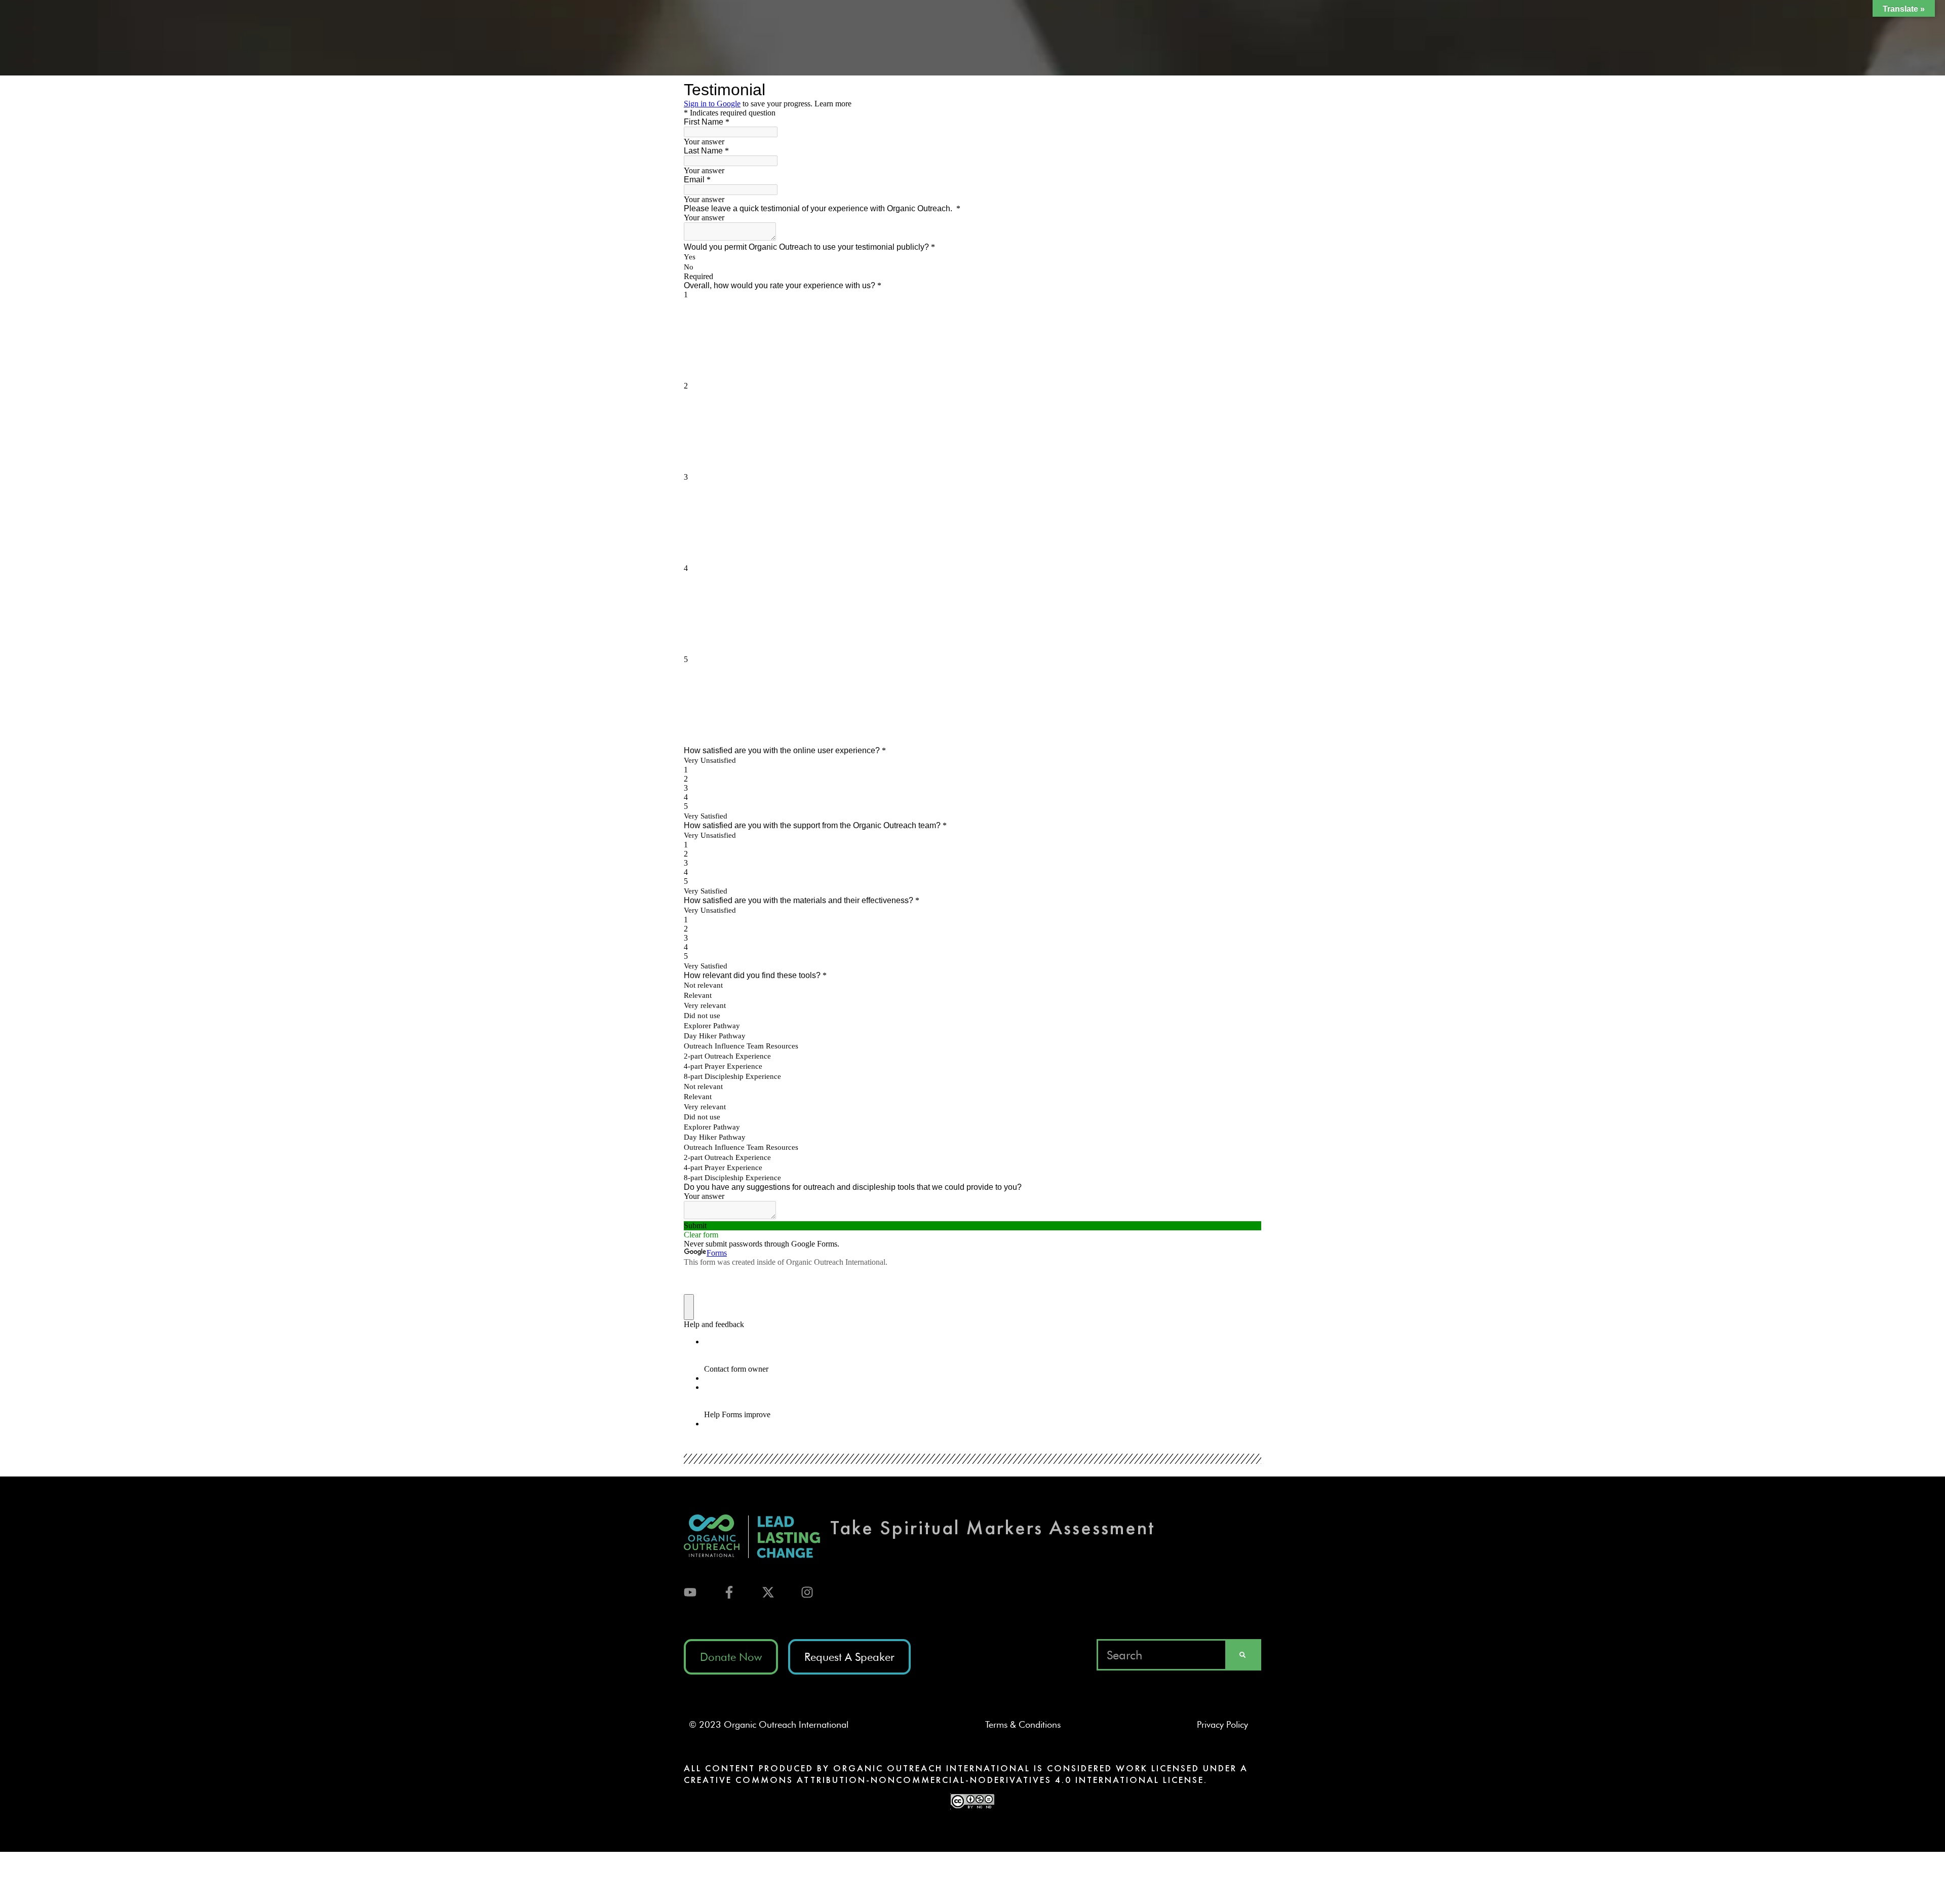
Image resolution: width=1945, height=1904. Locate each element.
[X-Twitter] (768, 1592)
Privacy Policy (1227, 1724)
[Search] (1242, 1655)
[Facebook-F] (729, 1592)
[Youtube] (690, 1592)
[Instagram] (807, 1592)
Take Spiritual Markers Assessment (993, 1527)
